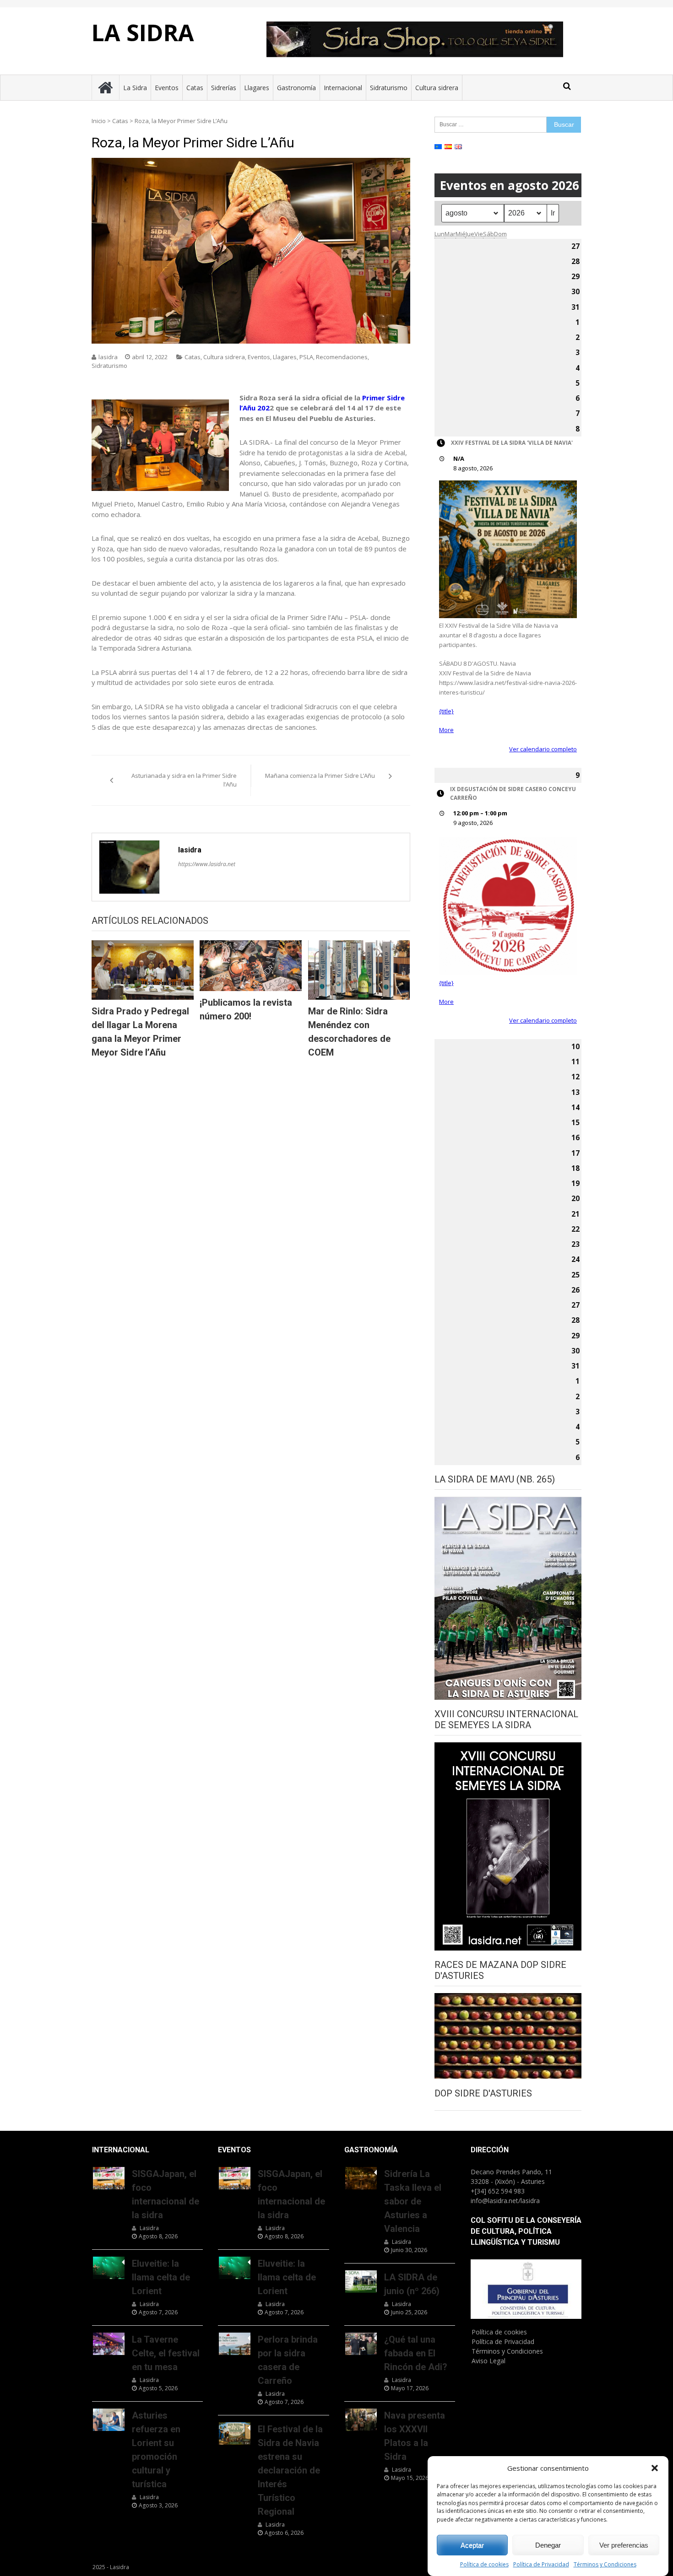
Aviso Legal (488, 2361)
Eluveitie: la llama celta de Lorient (161, 2277)
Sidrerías (224, 88)
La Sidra (135, 88)
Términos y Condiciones (605, 2565)
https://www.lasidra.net (207, 864)
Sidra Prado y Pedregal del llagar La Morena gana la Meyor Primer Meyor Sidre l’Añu (140, 1032)
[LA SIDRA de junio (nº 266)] (361, 2281)
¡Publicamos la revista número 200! (246, 1009)
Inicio (99, 121)
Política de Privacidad (541, 2565)
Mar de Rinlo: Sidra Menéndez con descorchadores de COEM (349, 1032)
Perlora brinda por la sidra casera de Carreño (288, 2360)
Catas (195, 88)
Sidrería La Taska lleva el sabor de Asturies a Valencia (413, 2201)
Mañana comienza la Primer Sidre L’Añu (320, 776)
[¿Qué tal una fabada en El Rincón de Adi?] (361, 2344)
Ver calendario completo (543, 749)
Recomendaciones (342, 357)
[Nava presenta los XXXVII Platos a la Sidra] (361, 2420)
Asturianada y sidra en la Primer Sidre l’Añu (184, 780)
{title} (446, 711)
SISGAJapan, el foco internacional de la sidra (166, 2194)
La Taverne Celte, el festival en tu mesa (166, 2353)
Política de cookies (484, 2565)
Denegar (548, 2545)
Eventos (167, 88)
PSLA (306, 357)
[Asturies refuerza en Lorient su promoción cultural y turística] (109, 2420)
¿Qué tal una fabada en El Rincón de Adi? (416, 2353)
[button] (655, 2468)
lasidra (108, 357)
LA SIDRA (143, 32)
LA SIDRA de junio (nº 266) (412, 2284)
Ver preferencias (624, 2545)
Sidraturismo (389, 88)
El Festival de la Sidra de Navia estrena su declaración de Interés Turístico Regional (290, 2470)
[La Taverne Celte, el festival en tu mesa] (109, 2344)
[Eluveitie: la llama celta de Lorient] (109, 2268)
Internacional (343, 88)
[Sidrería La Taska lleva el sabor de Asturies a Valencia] (361, 2178)
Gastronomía (296, 88)
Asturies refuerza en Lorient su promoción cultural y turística (156, 2450)
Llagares (257, 88)
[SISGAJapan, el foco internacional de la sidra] (109, 2178)
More (446, 730)
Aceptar (472, 2545)
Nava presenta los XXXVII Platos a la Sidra (415, 2436)
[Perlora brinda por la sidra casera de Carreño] (235, 2344)
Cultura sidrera (437, 88)
